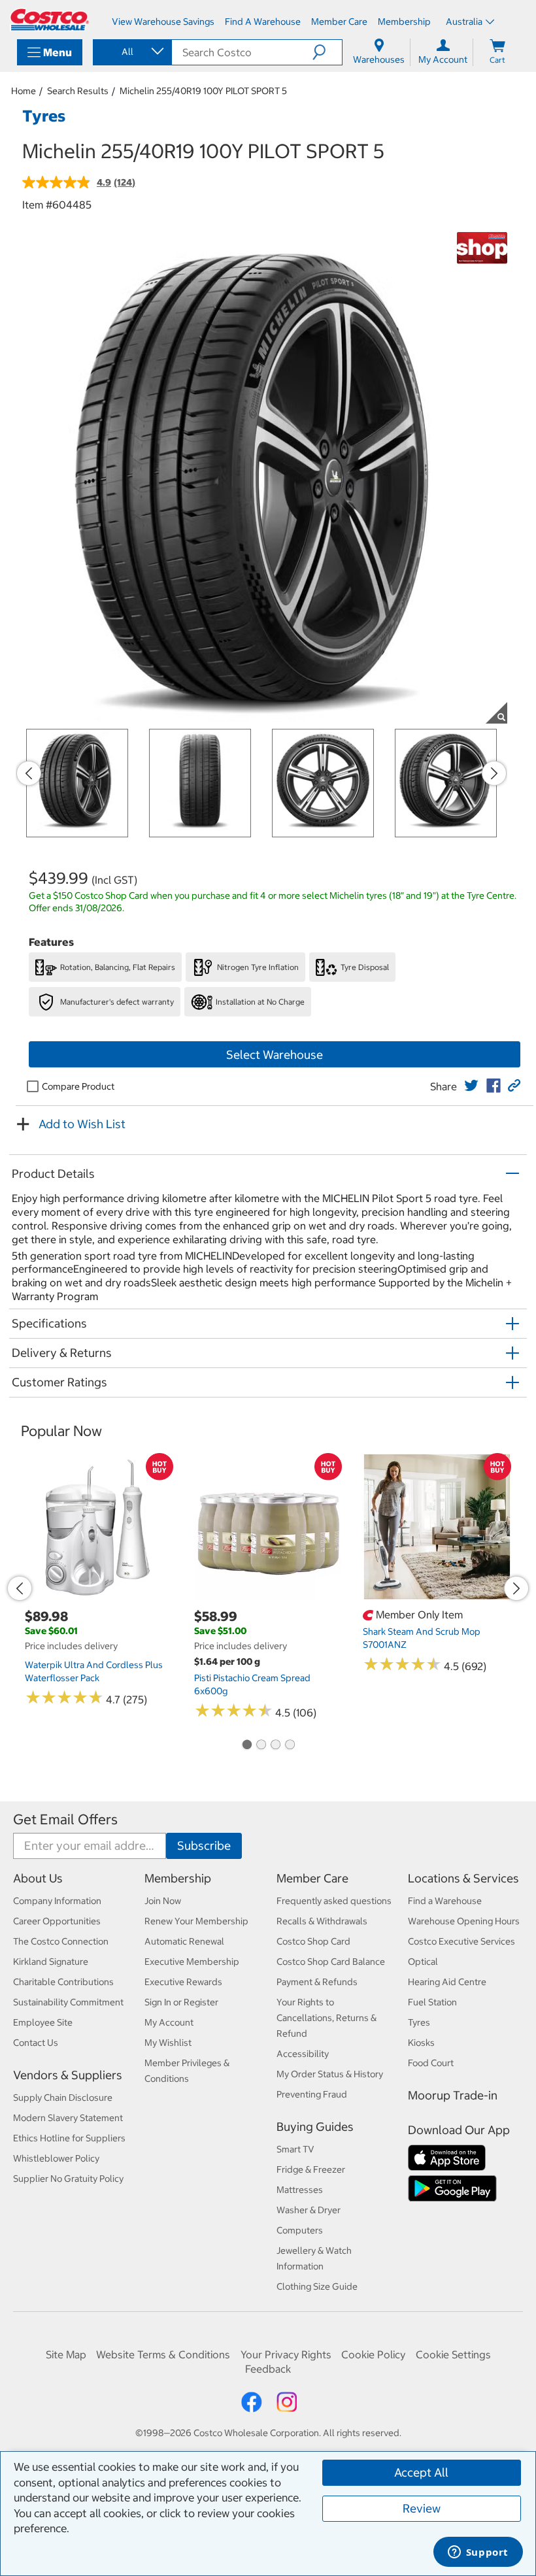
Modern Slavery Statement (68, 2118)
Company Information (57, 1901)
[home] (50, 20)
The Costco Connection (61, 1941)
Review (422, 2508)
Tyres (419, 2022)
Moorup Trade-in (453, 2095)
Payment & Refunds (317, 1982)
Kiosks (421, 2043)
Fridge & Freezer (311, 2169)
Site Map (66, 2354)
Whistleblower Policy (56, 2158)
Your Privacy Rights (286, 2354)
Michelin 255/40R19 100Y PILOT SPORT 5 (203, 91)
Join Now (163, 1901)
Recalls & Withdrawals (322, 1921)
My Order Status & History (330, 2074)
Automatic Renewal (184, 1941)
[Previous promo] (29, 773)
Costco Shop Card (313, 1941)
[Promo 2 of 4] (261, 1745)
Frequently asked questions (334, 1901)
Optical (423, 1962)
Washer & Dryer (309, 2210)
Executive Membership (192, 1962)
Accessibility (303, 2054)
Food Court (431, 2063)
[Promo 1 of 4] (246, 1745)
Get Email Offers (65, 1819)
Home (24, 91)
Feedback (268, 2369)
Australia (464, 22)
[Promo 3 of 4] (275, 1745)
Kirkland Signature (51, 1962)
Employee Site (43, 2022)
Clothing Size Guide (317, 2286)
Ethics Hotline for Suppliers (69, 2138)
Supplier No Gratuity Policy (68, 2179)
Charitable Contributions (63, 1982)
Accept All (421, 2472)
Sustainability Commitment (68, 2002)
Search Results (78, 91)
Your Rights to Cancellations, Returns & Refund (327, 2018)
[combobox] (131, 52)
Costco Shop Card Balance (331, 1962)
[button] (327, 52)
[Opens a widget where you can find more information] (478, 2553)
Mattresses (300, 2190)
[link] (471, 1086)
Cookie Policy (373, 2354)
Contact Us (36, 2043)
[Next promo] (494, 773)
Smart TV (295, 2149)
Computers (300, 2230)
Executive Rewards (183, 1982)
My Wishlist (168, 2043)
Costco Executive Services (461, 1941)
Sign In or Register (181, 2002)
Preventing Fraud (312, 2094)
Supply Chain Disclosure (63, 2098)
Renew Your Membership (196, 1921)
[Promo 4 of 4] (290, 1745)
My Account (169, 2022)
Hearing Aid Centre (447, 1982)
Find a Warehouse (445, 1901)
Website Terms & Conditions (163, 2354)
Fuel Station (432, 2002)
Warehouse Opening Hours (464, 1921)
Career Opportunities (57, 1921)
